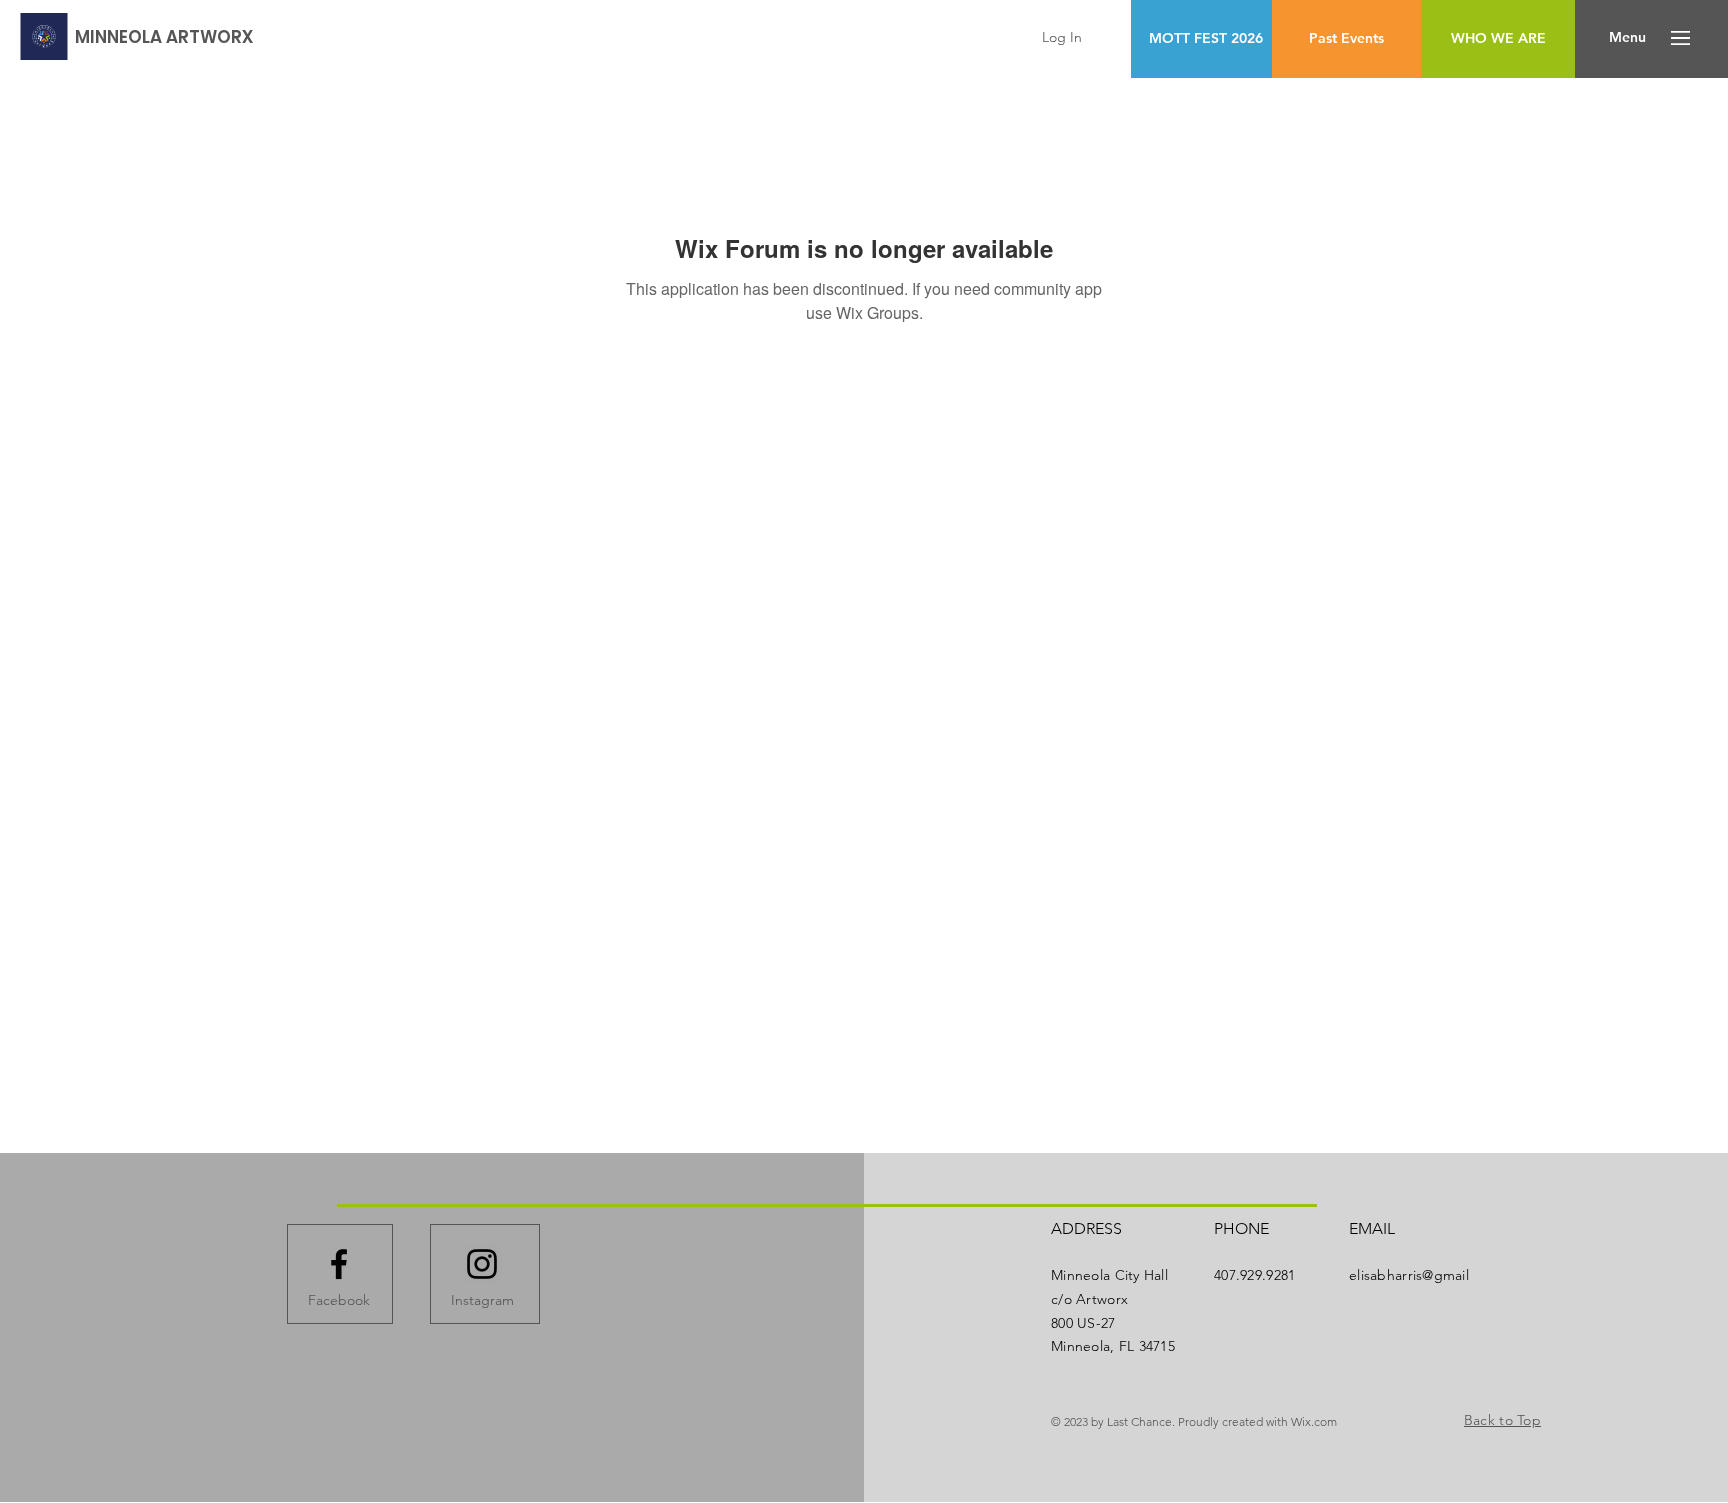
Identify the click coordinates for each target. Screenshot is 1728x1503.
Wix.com (1314, 1421)
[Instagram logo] (482, 1264)
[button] (1627, 38)
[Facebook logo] (339, 1264)
